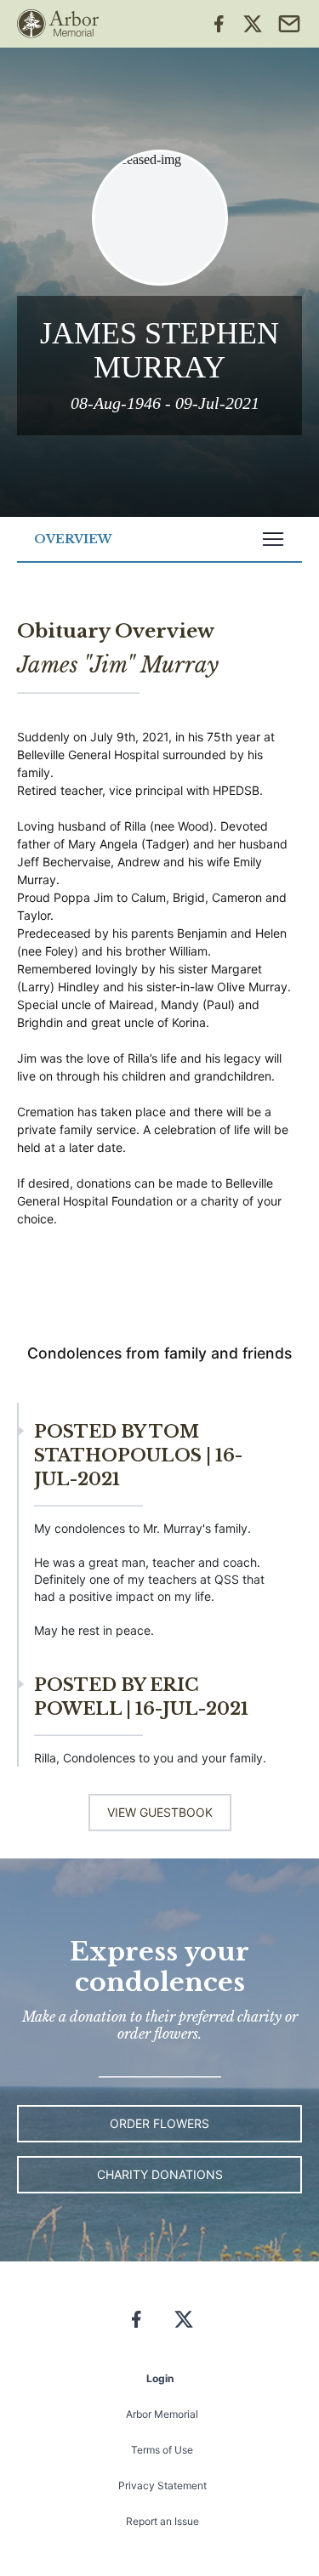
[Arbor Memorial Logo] (58, 24)
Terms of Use (162, 2450)
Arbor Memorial (162, 2414)
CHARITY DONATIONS (160, 2174)
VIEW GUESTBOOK (160, 1812)
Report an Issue (162, 2521)
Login (160, 2378)
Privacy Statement (162, 2485)
